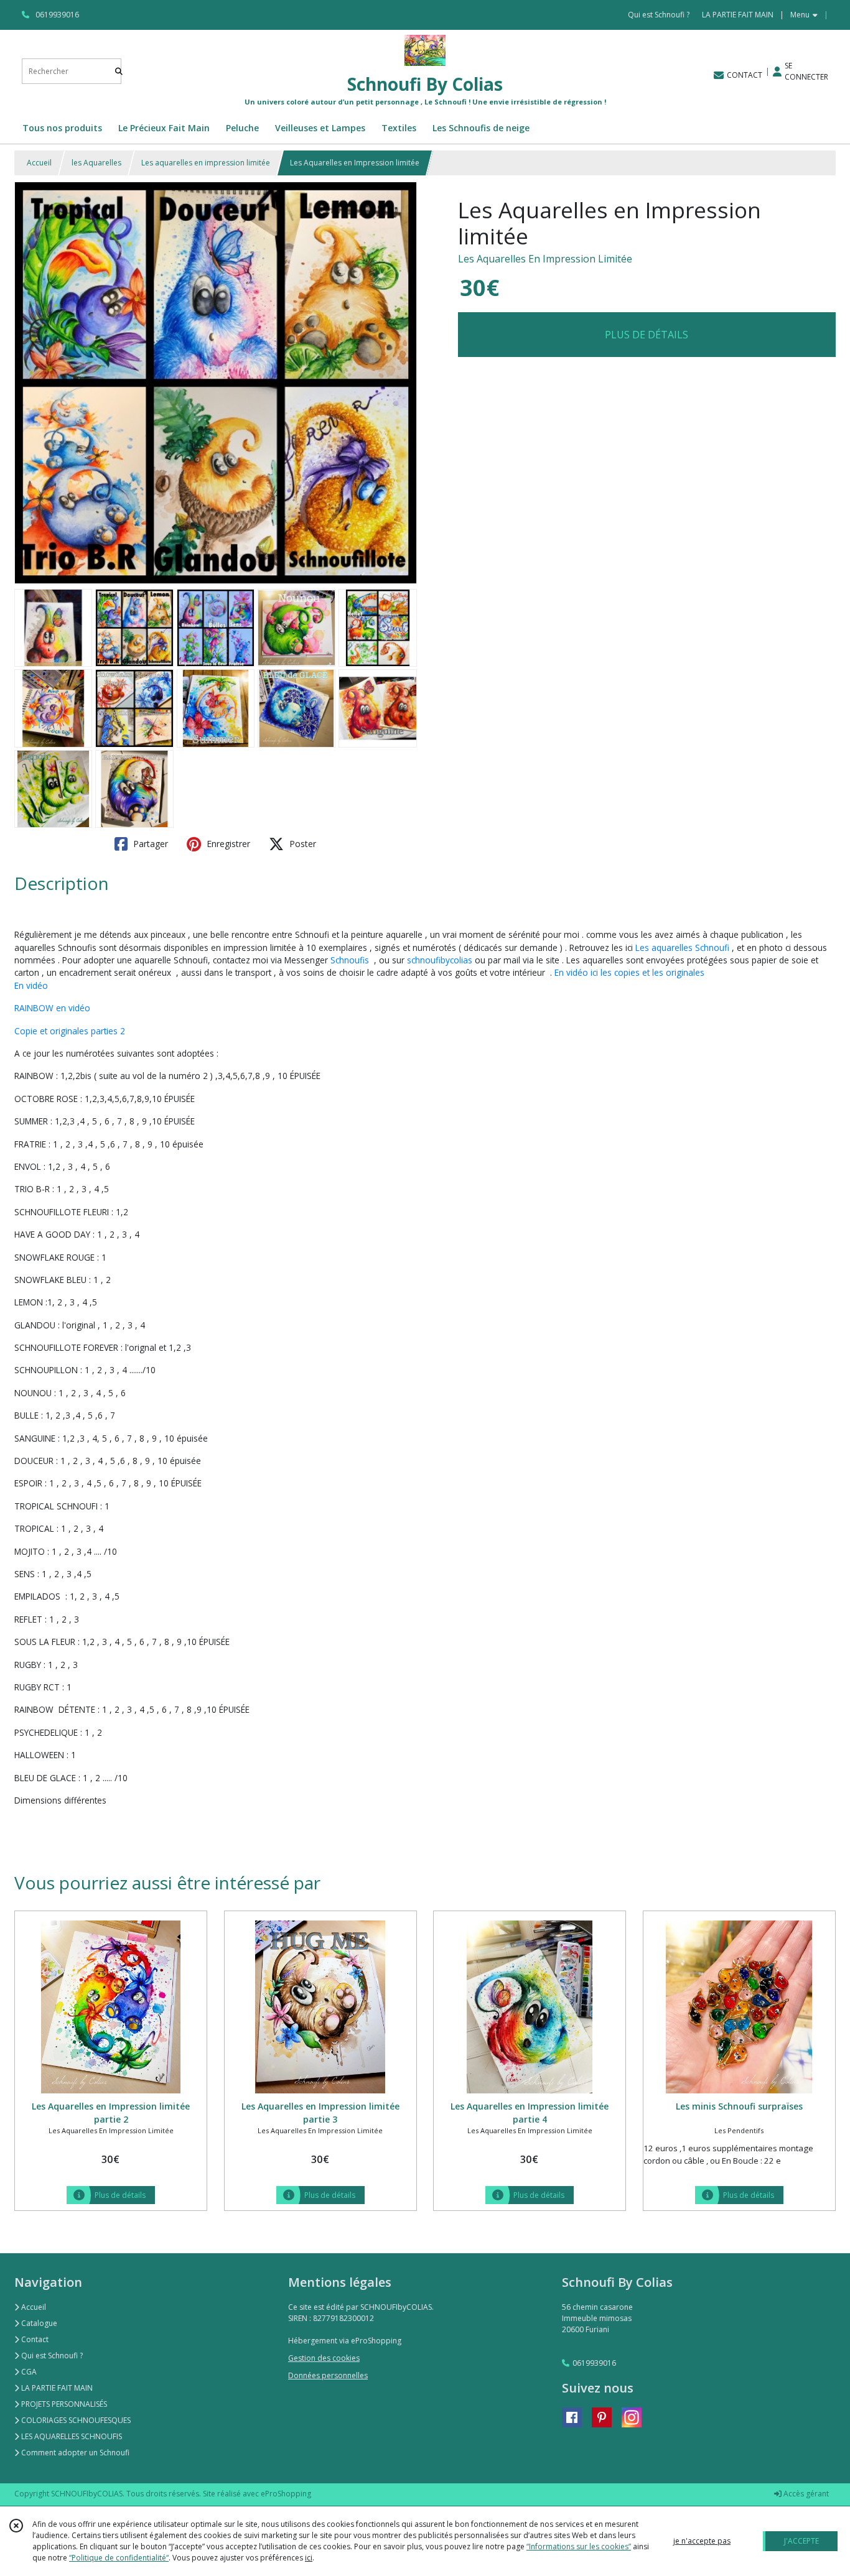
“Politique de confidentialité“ (119, 2558)
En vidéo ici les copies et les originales (629, 972)
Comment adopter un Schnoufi (74, 2453)
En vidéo (31, 985)
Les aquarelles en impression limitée (206, 163)
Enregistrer (227, 844)
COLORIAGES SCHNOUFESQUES (75, 2420)
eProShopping (286, 2494)
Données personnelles (328, 2375)
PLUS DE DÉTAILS (647, 335)
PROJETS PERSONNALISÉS (63, 2404)
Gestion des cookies (324, 2358)
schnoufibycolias (440, 960)
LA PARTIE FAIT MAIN (56, 2388)
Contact (34, 2339)
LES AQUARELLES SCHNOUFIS (71, 2436)
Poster (301, 844)
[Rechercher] (119, 71)
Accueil (39, 163)
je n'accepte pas (702, 2541)
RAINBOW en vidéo (52, 1008)
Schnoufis (351, 960)
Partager (149, 844)
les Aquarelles (96, 163)
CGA (28, 2372)
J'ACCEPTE (801, 2541)
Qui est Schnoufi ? (51, 2356)
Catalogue (38, 2323)
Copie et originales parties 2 (70, 1031)
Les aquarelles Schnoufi (682, 947)
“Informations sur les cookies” (579, 2546)
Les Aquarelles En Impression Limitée (545, 259)
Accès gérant (805, 2494)
